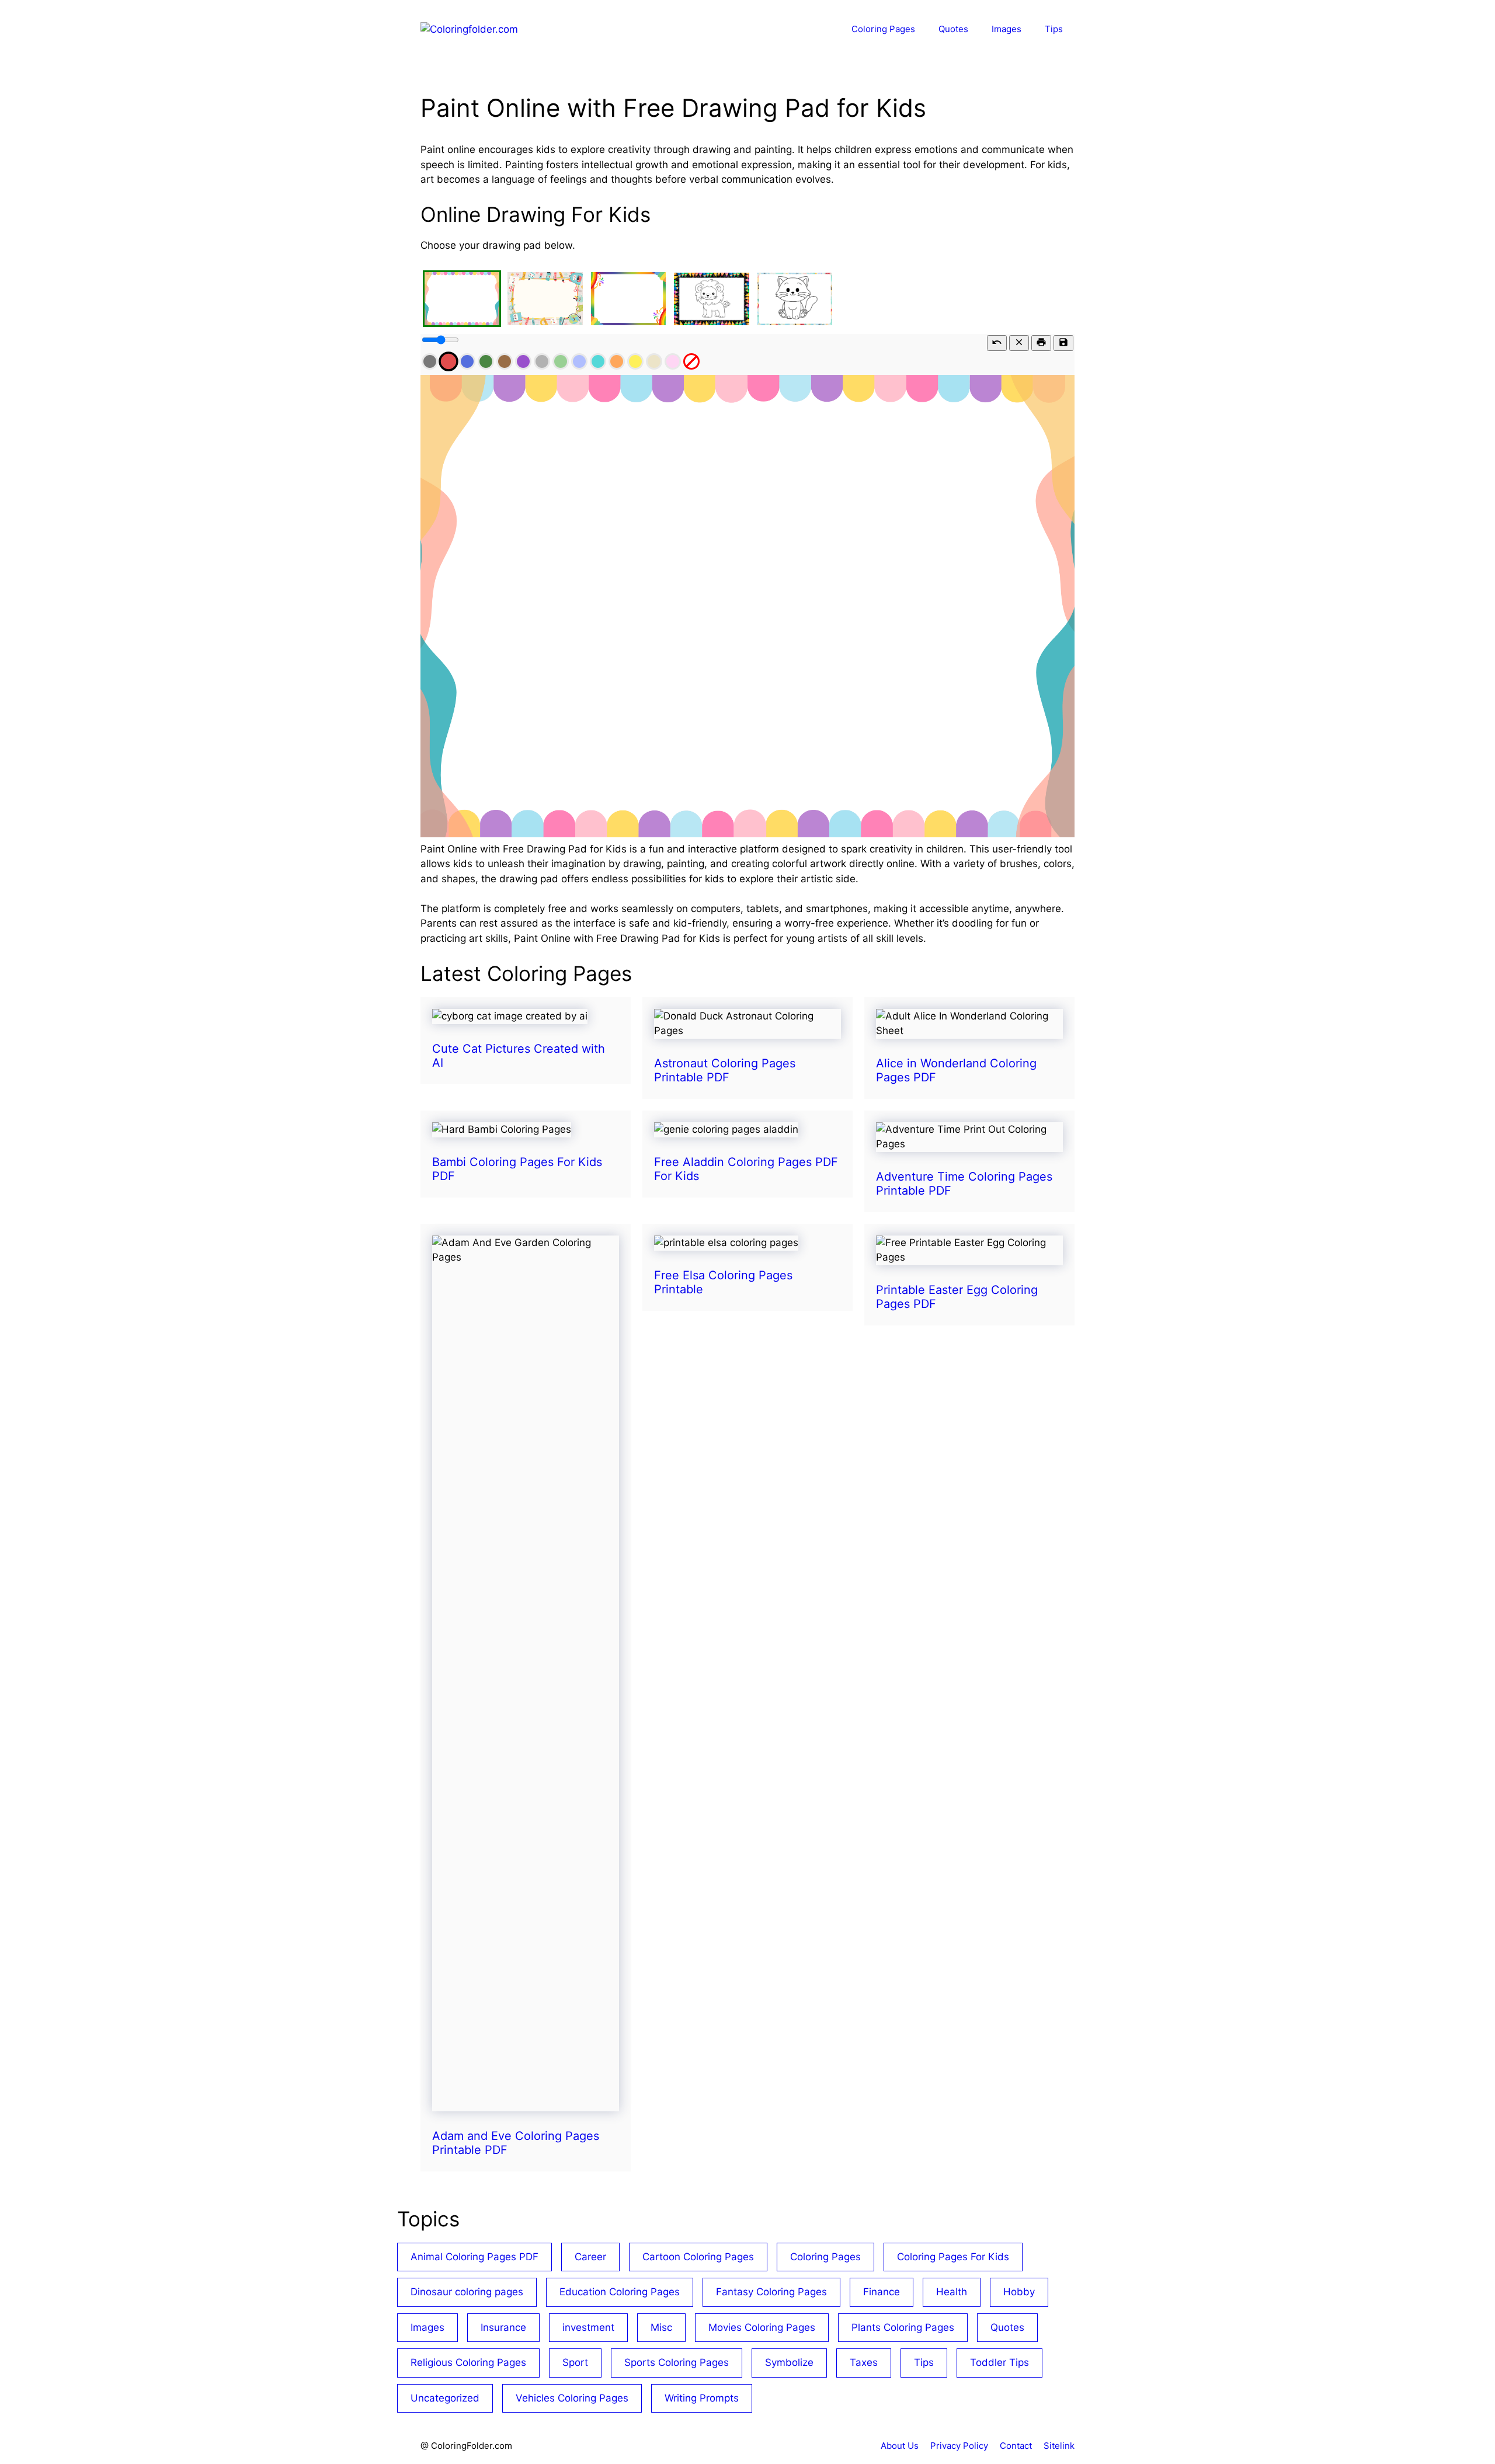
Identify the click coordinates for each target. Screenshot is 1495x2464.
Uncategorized (445, 2398)
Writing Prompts (702, 2398)
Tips (1054, 29)
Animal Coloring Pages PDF (474, 2257)
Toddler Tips (999, 2362)
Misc (661, 2327)
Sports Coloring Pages (677, 2362)
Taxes (864, 2362)
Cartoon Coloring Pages (698, 2257)
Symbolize (789, 2362)
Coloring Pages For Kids (953, 2257)
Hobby (1019, 2292)
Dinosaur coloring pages (467, 2292)
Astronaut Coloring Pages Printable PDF (725, 1070)
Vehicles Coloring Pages (572, 2398)
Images (1006, 29)
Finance (882, 2292)
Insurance (503, 2327)
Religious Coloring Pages (468, 2362)
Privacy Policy (959, 2446)
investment (588, 2327)
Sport (575, 2362)
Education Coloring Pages (620, 2292)
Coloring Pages (883, 29)
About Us (900, 2446)
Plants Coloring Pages (903, 2327)
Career (590, 2257)
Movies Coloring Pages (762, 2327)
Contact (1016, 2446)
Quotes (953, 29)
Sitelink (1059, 2446)
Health (952, 2292)
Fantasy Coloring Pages (771, 2292)
